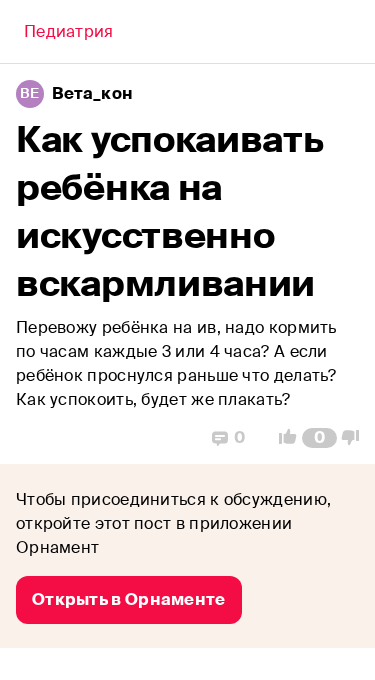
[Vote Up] (282, 438)
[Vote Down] (356, 438)
